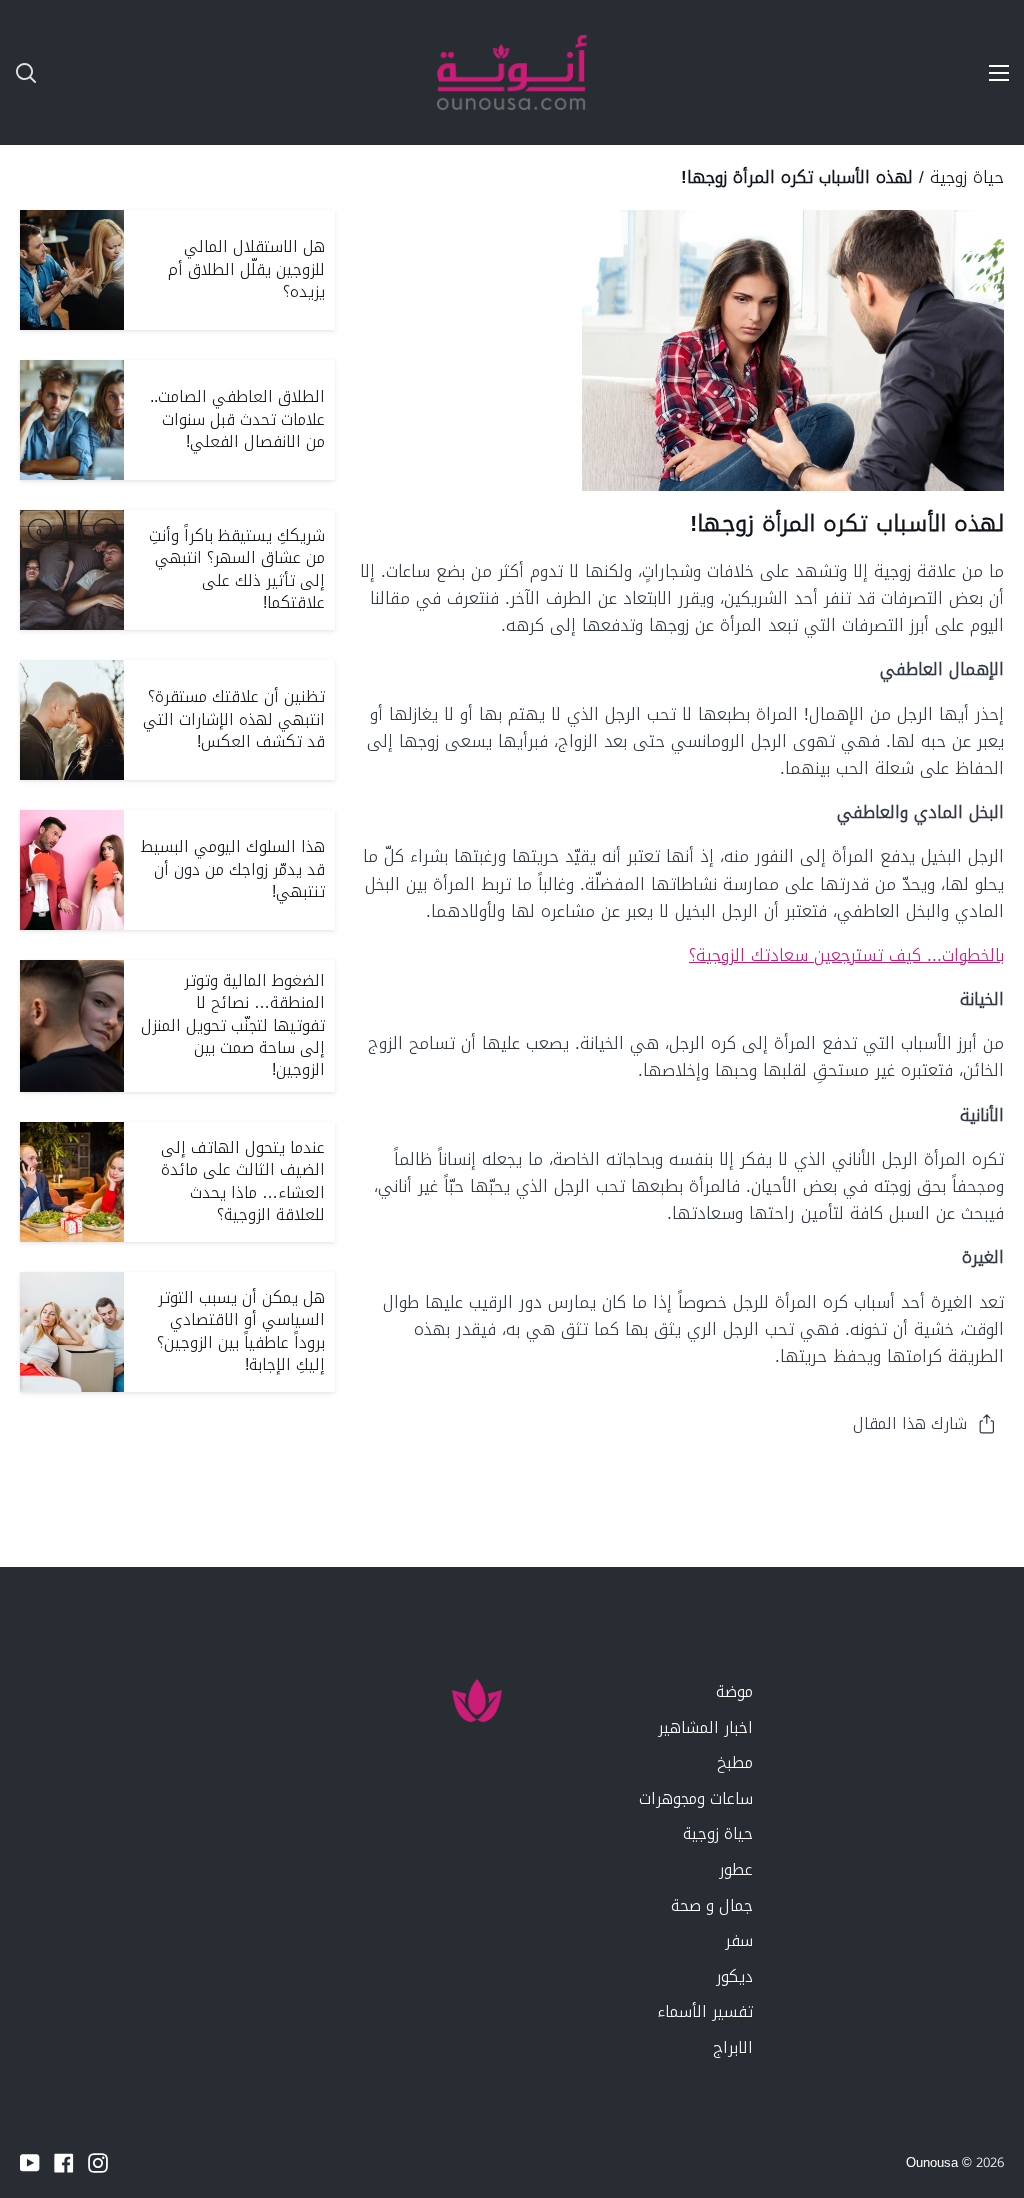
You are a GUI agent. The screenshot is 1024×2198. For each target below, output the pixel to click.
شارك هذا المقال (910, 1423)
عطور (736, 1869)
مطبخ (735, 1762)
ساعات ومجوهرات (696, 1798)
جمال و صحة (712, 1905)
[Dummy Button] (120, 72)
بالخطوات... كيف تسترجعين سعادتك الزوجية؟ (846, 955)
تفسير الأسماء (705, 2011)
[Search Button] (18, 72)
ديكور (734, 1976)
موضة (734, 1691)
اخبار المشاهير (705, 1727)
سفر (739, 1940)
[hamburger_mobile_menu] (988, 73)
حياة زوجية (967, 177)
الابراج (733, 2047)
